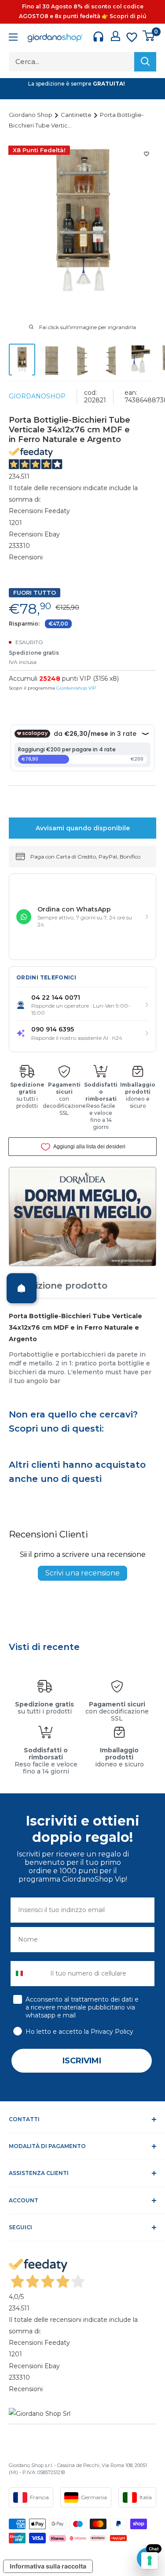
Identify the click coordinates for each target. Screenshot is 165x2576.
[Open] (22, 1288)
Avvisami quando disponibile (83, 828)
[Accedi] (115, 36)
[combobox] (28, 1974)
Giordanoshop (37, 396)
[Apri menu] (13, 38)
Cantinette (77, 115)
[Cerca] (145, 62)
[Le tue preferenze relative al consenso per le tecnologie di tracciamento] (150, 2561)
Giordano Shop (31, 115)
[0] (149, 36)
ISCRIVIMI (82, 2061)
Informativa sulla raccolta (48, 2566)
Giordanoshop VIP (76, 688)
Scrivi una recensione (82, 1573)
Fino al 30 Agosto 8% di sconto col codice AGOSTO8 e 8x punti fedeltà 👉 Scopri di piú (83, 11)
